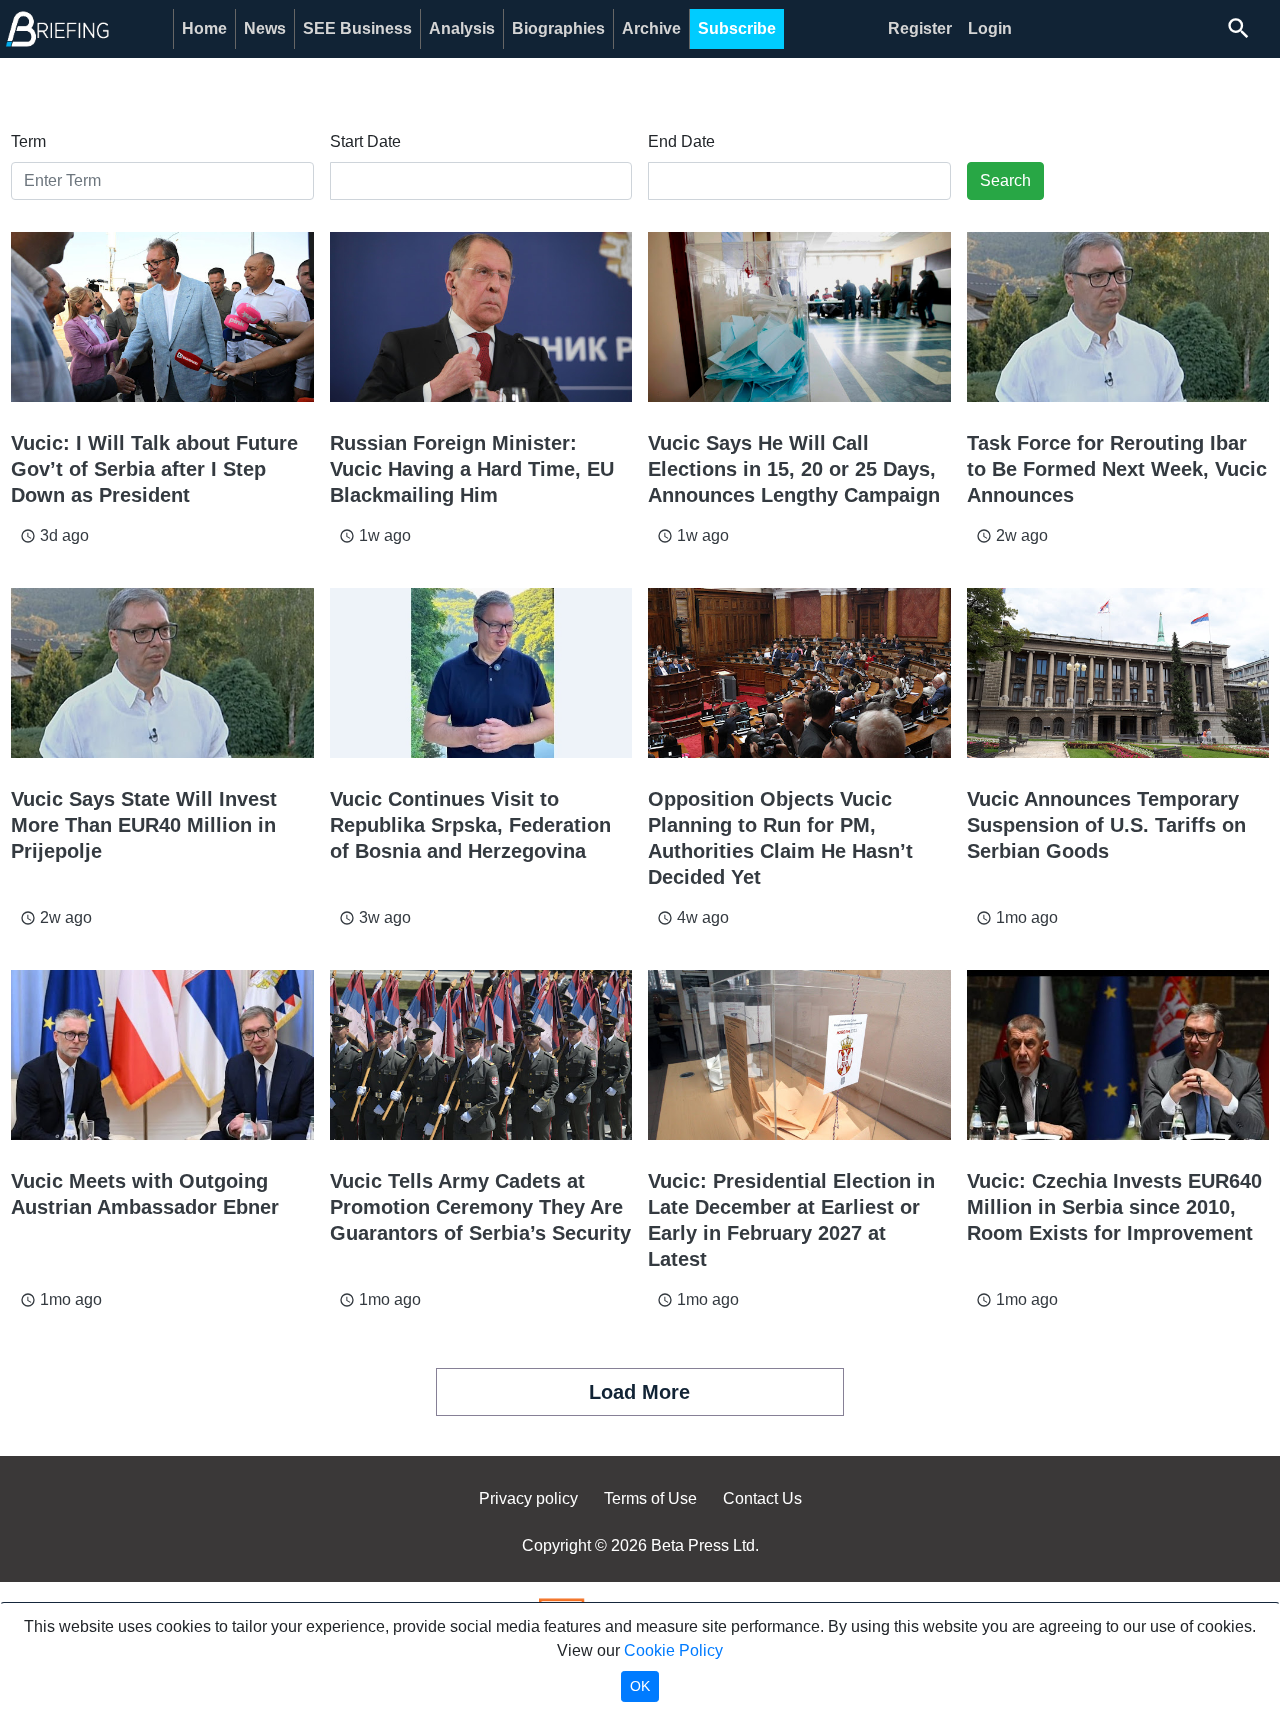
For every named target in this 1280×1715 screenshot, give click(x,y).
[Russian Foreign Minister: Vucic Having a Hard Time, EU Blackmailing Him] (481, 317)
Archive (651, 28)
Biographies (558, 28)
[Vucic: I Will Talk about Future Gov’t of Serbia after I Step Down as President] (162, 317)
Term (28, 141)
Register (920, 28)
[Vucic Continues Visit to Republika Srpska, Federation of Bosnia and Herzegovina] (481, 673)
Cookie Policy (673, 1650)
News (265, 28)
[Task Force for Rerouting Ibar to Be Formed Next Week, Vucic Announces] (1118, 317)
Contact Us (762, 1498)
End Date (681, 141)
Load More (639, 1392)
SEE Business (357, 28)
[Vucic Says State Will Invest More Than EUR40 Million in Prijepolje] (162, 673)
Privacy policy (528, 1498)
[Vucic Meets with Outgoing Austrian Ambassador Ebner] (162, 1055)
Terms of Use (650, 1498)
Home (204, 28)
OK (640, 1686)
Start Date (365, 141)
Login (990, 28)
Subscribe (737, 28)
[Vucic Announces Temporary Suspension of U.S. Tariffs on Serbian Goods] (1118, 673)
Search (1005, 180)
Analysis (462, 28)
